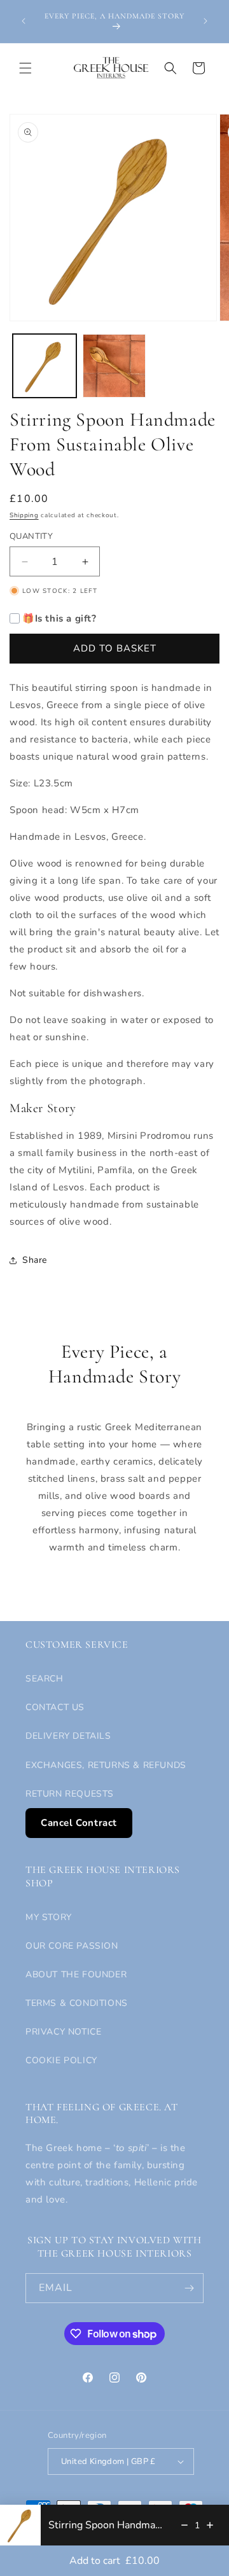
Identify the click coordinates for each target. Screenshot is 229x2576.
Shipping (24, 515)
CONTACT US (55, 1707)
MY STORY (49, 1917)
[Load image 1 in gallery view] (45, 366)
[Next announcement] (205, 21)
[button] (25, 68)
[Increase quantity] (210, 2525)
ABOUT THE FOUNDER (76, 1974)
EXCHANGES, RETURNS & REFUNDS (106, 1765)
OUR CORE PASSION (72, 1946)
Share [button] (35, 1260)
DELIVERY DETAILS (68, 1736)
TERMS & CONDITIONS (77, 2003)
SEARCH (45, 1679)
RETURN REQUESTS (70, 1794)
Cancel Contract (79, 1823)
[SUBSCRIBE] (189, 2288)
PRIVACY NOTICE (63, 2032)
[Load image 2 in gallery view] (114, 366)
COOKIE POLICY (61, 2060)
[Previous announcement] (24, 21)
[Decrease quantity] (184, 2525)
